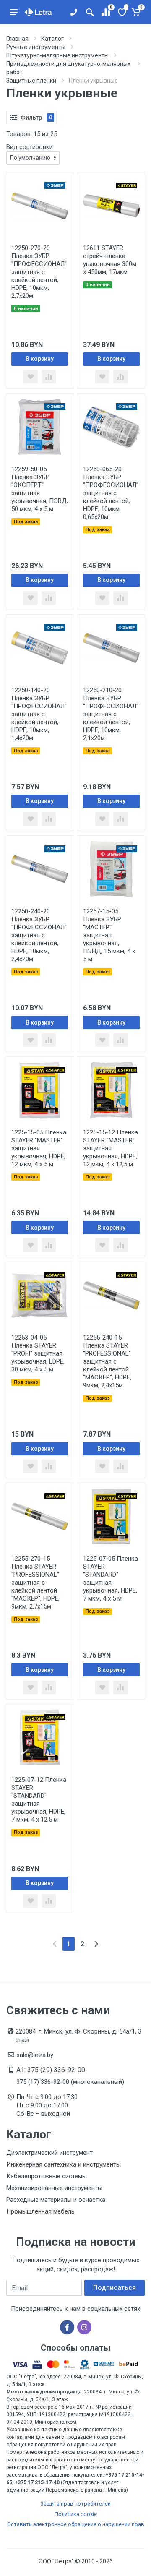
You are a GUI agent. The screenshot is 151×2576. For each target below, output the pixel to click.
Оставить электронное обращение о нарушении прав (76, 2524)
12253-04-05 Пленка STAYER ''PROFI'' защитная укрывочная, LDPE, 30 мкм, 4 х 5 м (38, 1353)
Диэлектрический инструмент (49, 2153)
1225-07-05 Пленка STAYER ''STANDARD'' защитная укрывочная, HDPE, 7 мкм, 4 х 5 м (111, 1579)
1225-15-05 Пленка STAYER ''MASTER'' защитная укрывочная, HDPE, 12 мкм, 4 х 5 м (39, 1148)
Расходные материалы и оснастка (56, 2200)
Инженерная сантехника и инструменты (64, 2164)
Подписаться (115, 2288)
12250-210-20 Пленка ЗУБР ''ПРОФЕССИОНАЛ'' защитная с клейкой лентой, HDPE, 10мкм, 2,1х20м (111, 714)
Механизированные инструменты (54, 2188)
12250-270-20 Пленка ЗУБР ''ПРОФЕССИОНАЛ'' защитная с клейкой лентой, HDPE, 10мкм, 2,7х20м (39, 272)
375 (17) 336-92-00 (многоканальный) (70, 2082)
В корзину (40, 359)
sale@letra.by (35, 2055)
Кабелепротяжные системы (47, 2176)
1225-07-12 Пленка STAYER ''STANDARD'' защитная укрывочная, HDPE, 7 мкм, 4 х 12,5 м (39, 1800)
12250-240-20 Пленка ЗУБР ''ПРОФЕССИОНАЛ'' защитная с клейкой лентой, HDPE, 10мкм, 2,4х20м (39, 935)
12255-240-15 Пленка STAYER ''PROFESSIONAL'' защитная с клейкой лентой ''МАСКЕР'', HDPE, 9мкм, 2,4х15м (107, 1361)
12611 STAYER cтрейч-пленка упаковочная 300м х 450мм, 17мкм (110, 260)
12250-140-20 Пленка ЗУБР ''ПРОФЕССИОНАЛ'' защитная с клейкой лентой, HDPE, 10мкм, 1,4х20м (39, 714)
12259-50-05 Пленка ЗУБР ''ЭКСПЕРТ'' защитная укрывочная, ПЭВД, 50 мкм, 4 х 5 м (40, 489)
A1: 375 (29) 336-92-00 (51, 2070)
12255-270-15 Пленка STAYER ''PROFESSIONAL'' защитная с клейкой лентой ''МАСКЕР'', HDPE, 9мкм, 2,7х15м (35, 1583)
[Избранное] (121, 12)
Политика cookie (76, 2514)
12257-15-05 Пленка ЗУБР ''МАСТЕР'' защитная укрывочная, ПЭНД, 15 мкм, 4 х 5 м (109, 935)
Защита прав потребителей (75, 2504)
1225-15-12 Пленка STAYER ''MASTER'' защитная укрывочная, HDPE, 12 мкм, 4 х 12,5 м (111, 1148)
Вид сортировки (30, 147)
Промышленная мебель (40, 2211)
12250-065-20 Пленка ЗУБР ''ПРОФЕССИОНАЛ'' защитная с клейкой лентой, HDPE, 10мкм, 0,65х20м (111, 493)
